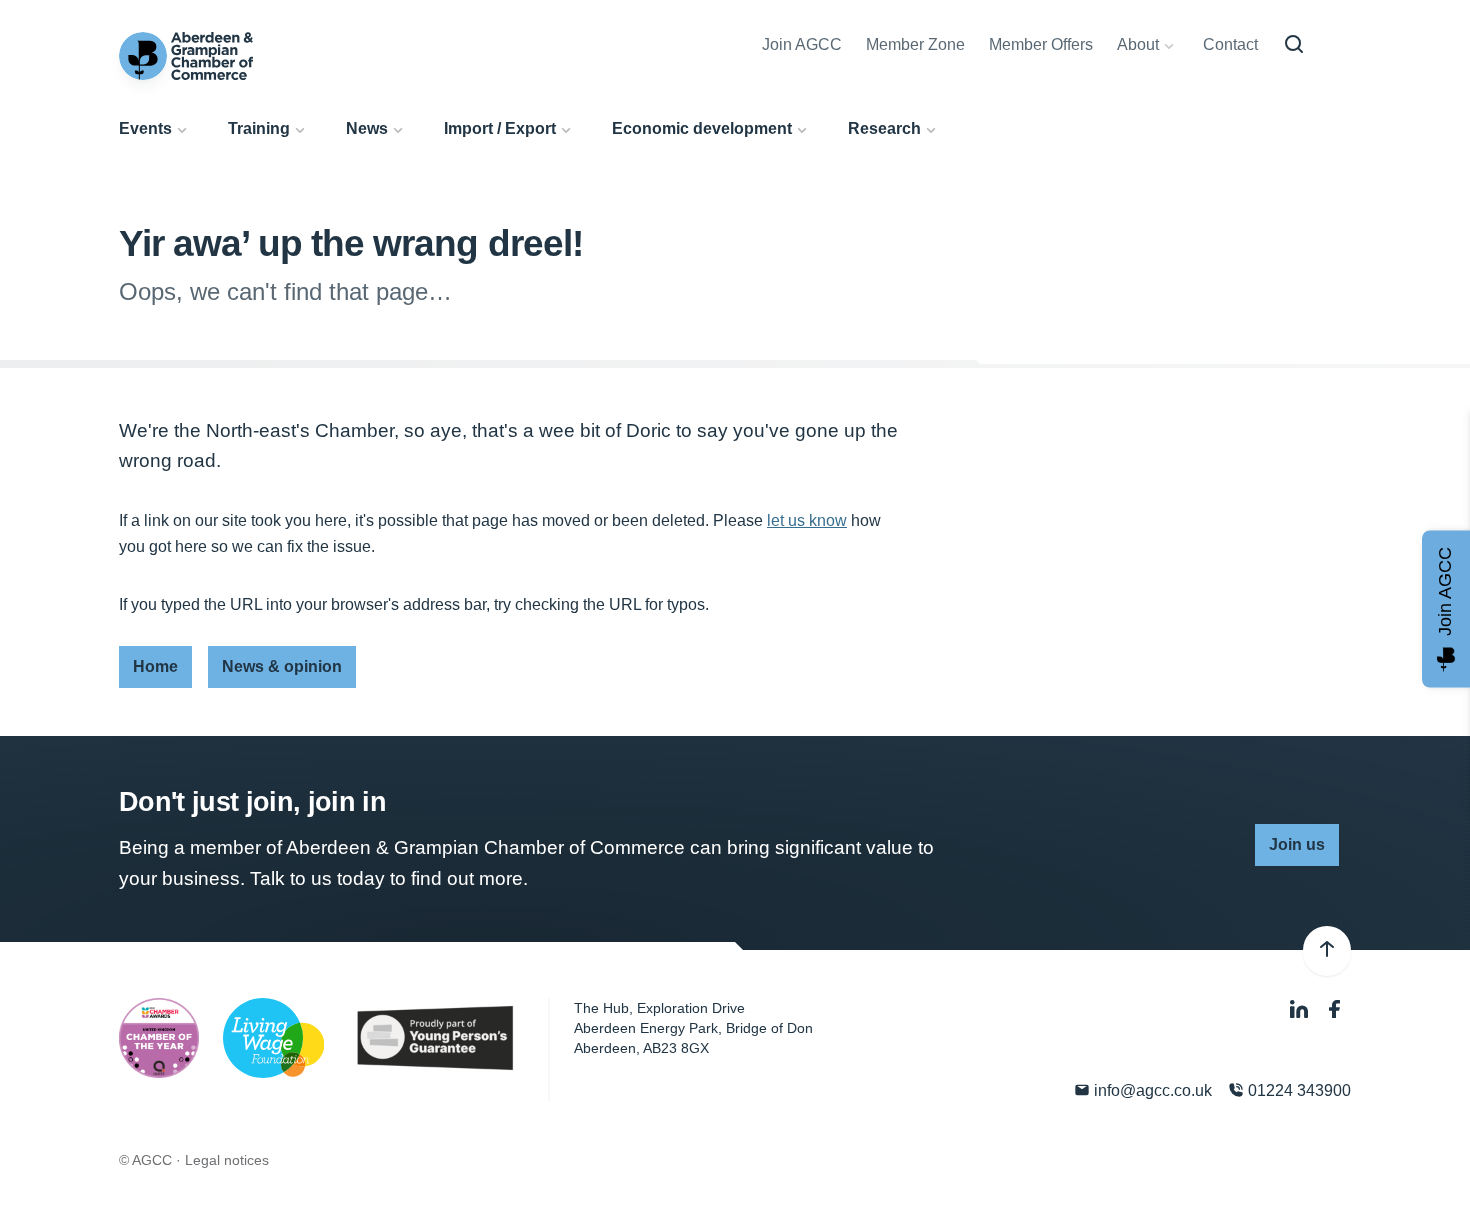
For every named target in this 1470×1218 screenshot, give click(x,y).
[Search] (1294, 45)
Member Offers (1041, 44)
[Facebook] (1335, 1010)
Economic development (702, 128)
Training (259, 128)
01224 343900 (1297, 1090)
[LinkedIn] (1301, 1010)
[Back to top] (1327, 951)
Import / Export (500, 128)
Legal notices (227, 1160)
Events (145, 128)
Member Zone (915, 44)
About (1138, 44)
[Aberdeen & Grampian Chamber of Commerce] (186, 56)
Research (884, 128)
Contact (1230, 44)
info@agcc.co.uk (1151, 1090)
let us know (807, 520)
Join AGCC (802, 44)
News (367, 128)
